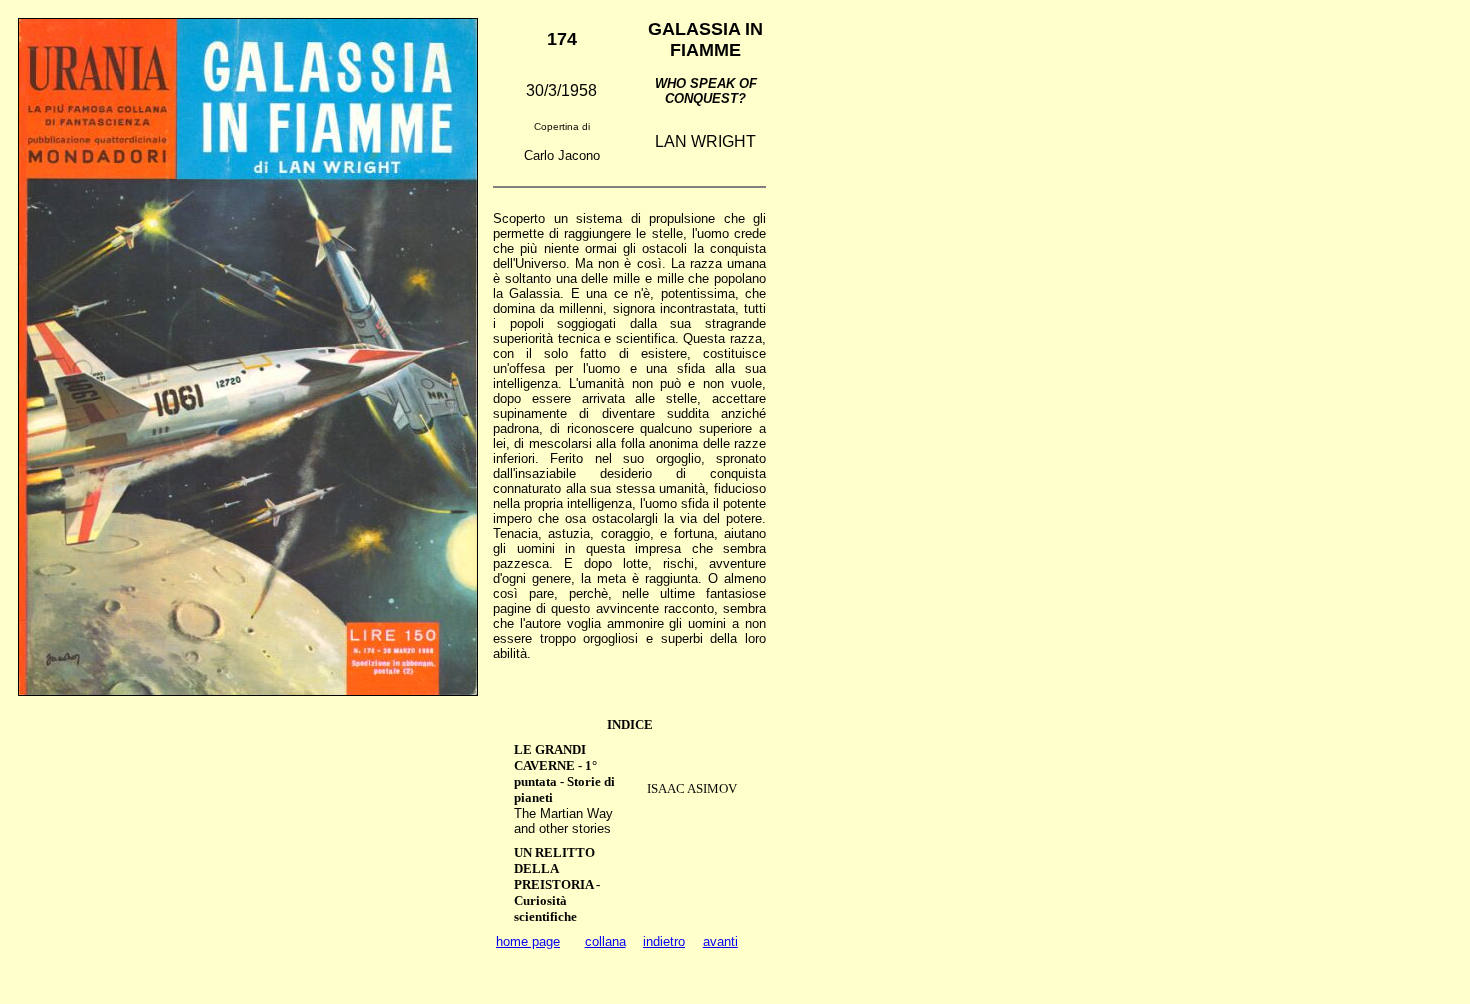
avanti (720, 941)
